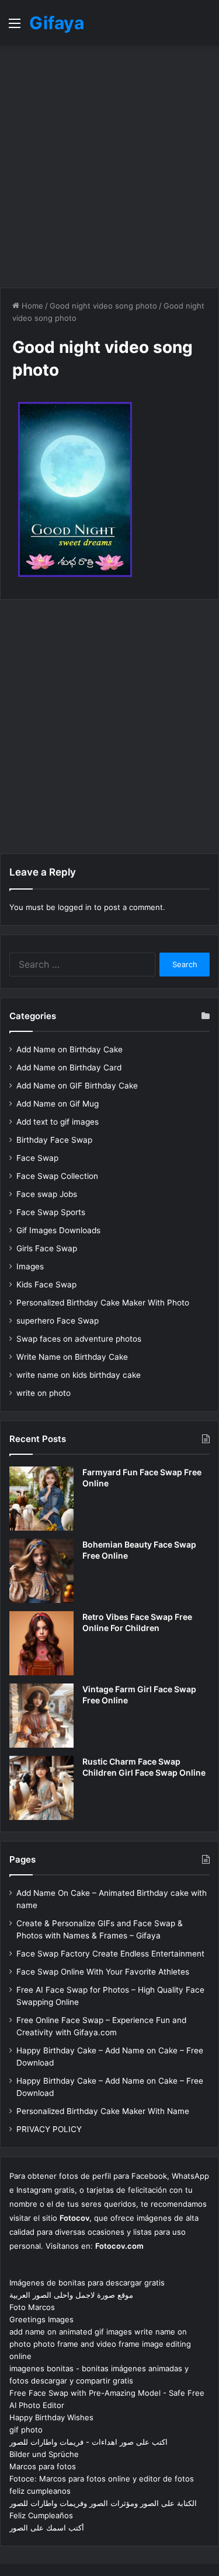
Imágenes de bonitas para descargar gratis (87, 2283)
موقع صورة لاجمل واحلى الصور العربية (71, 2295)
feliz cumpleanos (40, 2491)
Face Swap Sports (51, 1212)
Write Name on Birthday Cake (72, 1357)
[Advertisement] (109, 167)
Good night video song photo (103, 306)
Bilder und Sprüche (44, 2454)
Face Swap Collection (57, 1176)
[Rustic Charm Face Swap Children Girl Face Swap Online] (41, 1788)
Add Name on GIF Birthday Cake (77, 1086)
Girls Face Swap (47, 1248)
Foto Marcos (32, 2307)
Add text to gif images (58, 1122)
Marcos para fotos (43, 2466)
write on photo (44, 1393)
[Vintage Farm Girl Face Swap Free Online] (41, 1716)
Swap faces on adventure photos (79, 1339)
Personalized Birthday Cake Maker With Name (103, 2111)
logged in (75, 907)
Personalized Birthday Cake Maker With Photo (103, 1303)
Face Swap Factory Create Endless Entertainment (110, 1954)
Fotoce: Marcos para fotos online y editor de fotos (102, 2479)
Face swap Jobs (47, 1194)
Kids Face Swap (46, 1284)
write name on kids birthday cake (79, 1375)
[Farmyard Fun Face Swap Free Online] (41, 1499)
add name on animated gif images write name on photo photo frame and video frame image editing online (100, 2344)
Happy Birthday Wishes (51, 2417)
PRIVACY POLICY (49, 2129)
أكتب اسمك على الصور (47, 2528)
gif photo (26, 2430)
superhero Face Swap (58, 1321)
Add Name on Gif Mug (58, 1104)
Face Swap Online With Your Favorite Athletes (103, 1972)
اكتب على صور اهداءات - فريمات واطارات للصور (88, 2442)
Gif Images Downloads (58, 1230)
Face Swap (37, 1158)
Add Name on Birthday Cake (69, 1049)
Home (31, 306)
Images (30, 1266)
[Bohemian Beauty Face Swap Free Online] (41, 1571)
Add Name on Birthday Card (69, 1067)
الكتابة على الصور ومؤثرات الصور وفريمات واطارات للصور (103, 2503)
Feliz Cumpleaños (41, 2515)
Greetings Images (41, 2319)
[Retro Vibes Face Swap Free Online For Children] (41, 1643)
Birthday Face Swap (54, 1140)
